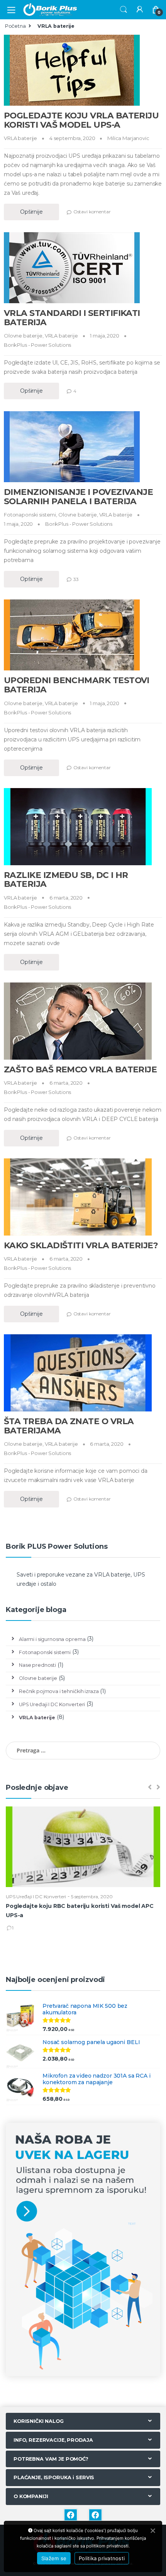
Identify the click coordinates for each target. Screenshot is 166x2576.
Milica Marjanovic (128, 138)
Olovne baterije (23, 336)
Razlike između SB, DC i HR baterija (66, 879)
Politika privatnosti (102, 2558)
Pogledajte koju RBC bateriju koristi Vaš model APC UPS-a (80, 1911)
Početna (15, 26)
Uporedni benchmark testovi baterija (77, 685)
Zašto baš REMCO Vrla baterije (80, 1069)
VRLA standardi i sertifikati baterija (72, 317)
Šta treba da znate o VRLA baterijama (69, 1426)
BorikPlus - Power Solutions (37, 345)
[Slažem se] (152, 2530)
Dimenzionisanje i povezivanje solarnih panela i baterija (78, 496)
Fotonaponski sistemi (30, 515)
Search (124, 10)
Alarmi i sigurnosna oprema (52, 1639)
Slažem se (54, 2558)
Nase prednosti (37, 1665)
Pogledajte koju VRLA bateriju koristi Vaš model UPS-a (81, 120)
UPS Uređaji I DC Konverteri (52, 1704)
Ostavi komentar (92, 212)
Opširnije (31, 212)
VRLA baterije (20, 138)
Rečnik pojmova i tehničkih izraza (59, 1691)
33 (76, 579)
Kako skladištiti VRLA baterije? (81, 1245)
